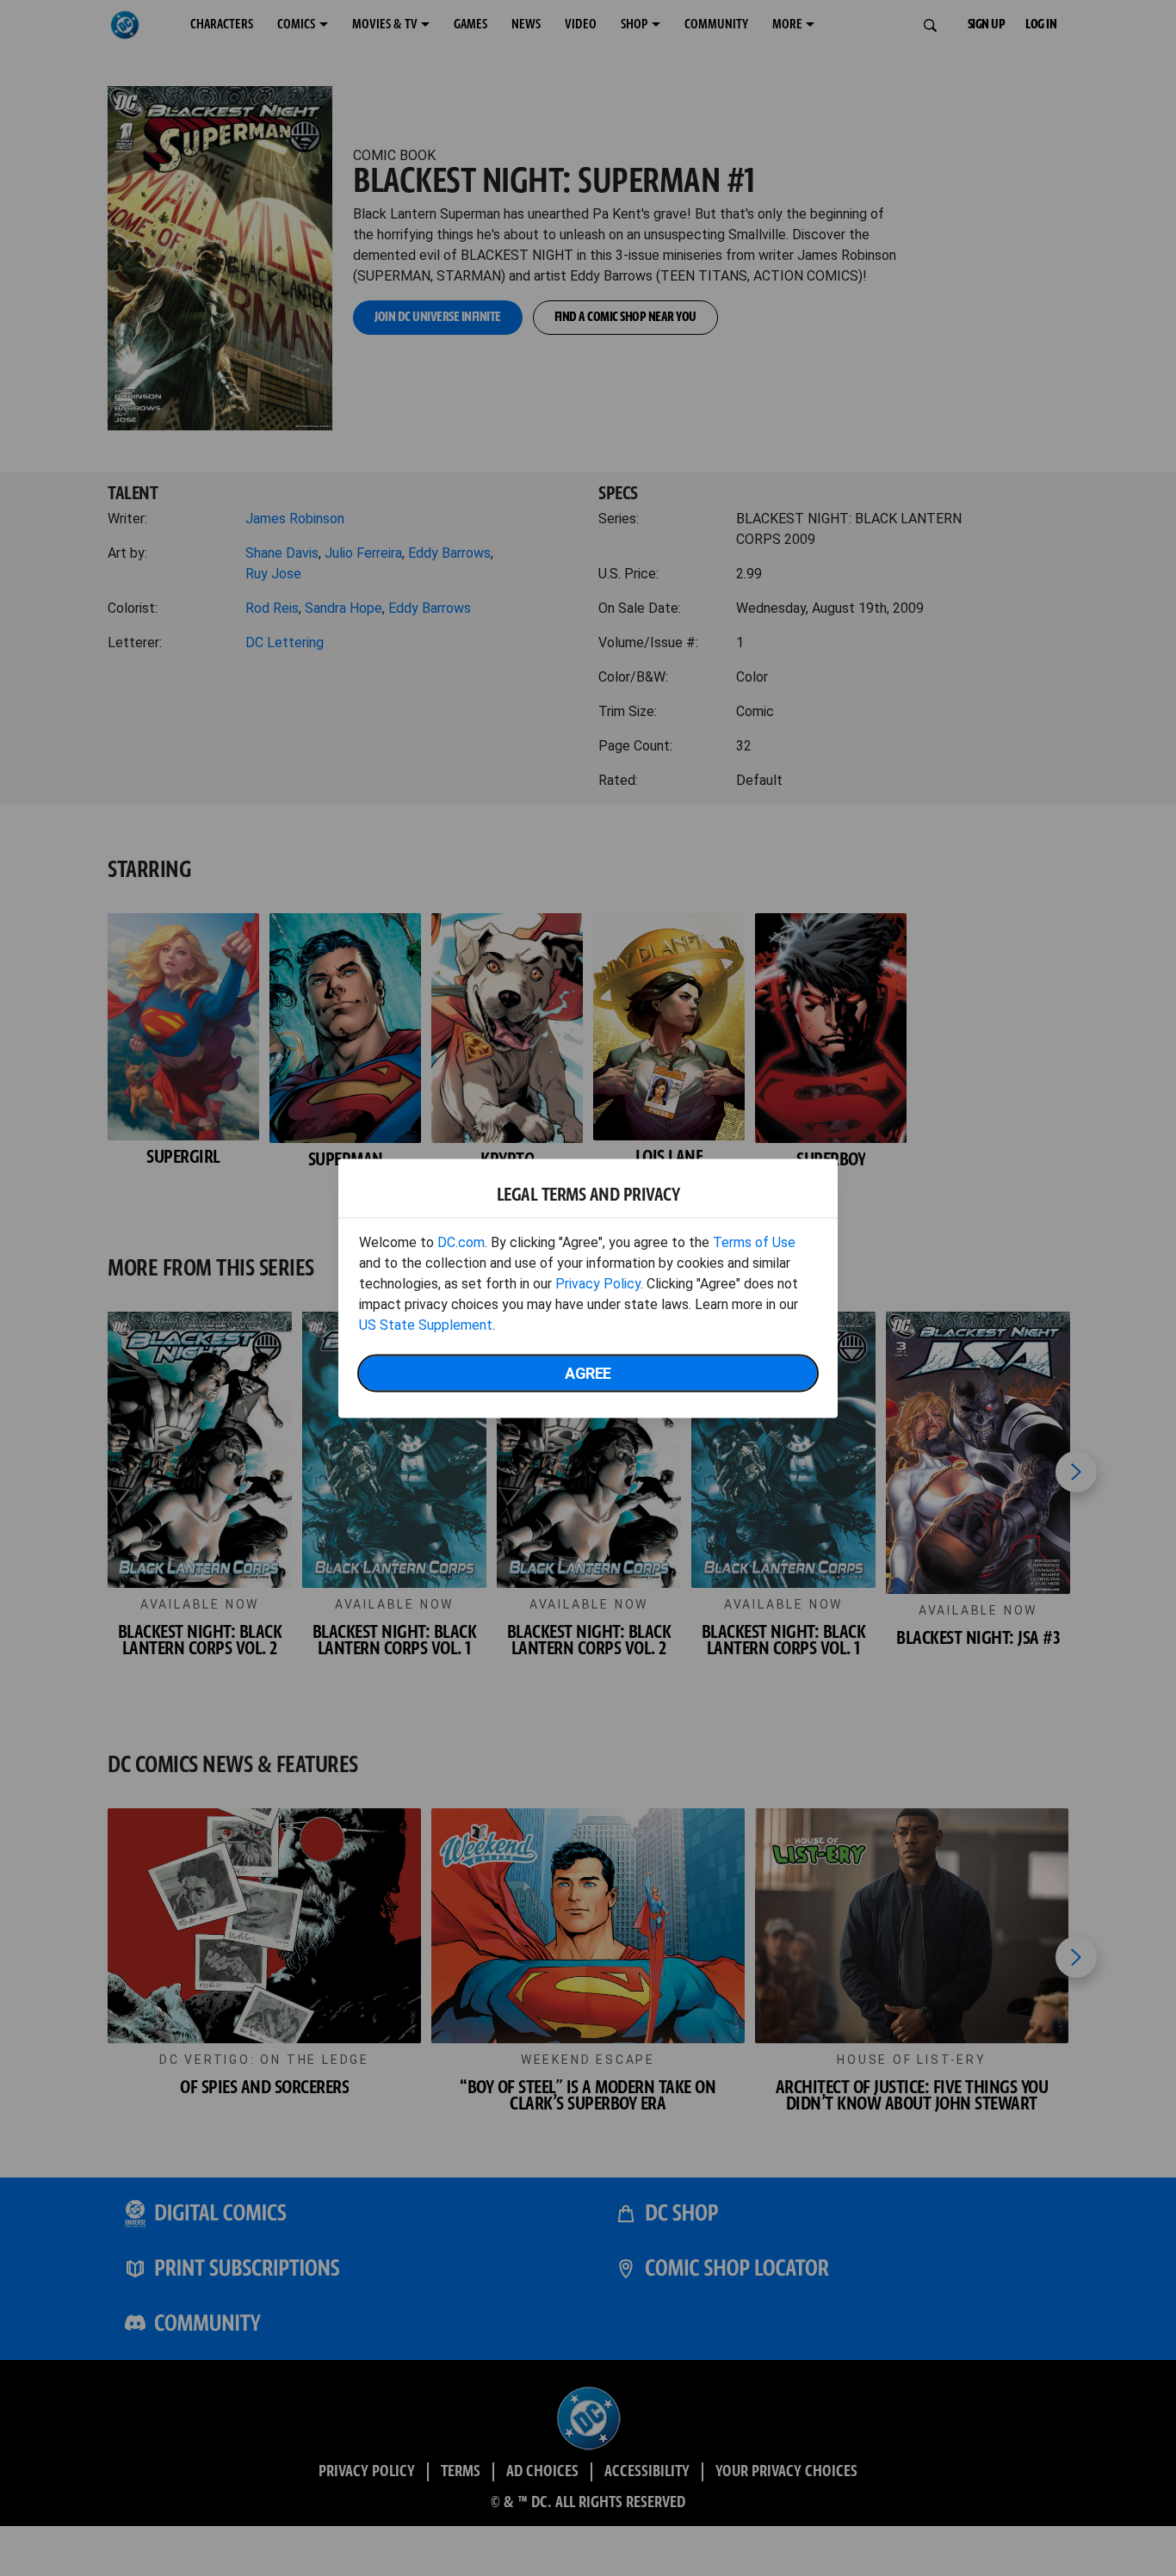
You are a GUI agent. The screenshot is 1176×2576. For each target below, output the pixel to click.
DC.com (461, 1242)
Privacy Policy (598, 1283)
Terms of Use (754, 1242)
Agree (588, 1372)
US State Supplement (426, 1324)
